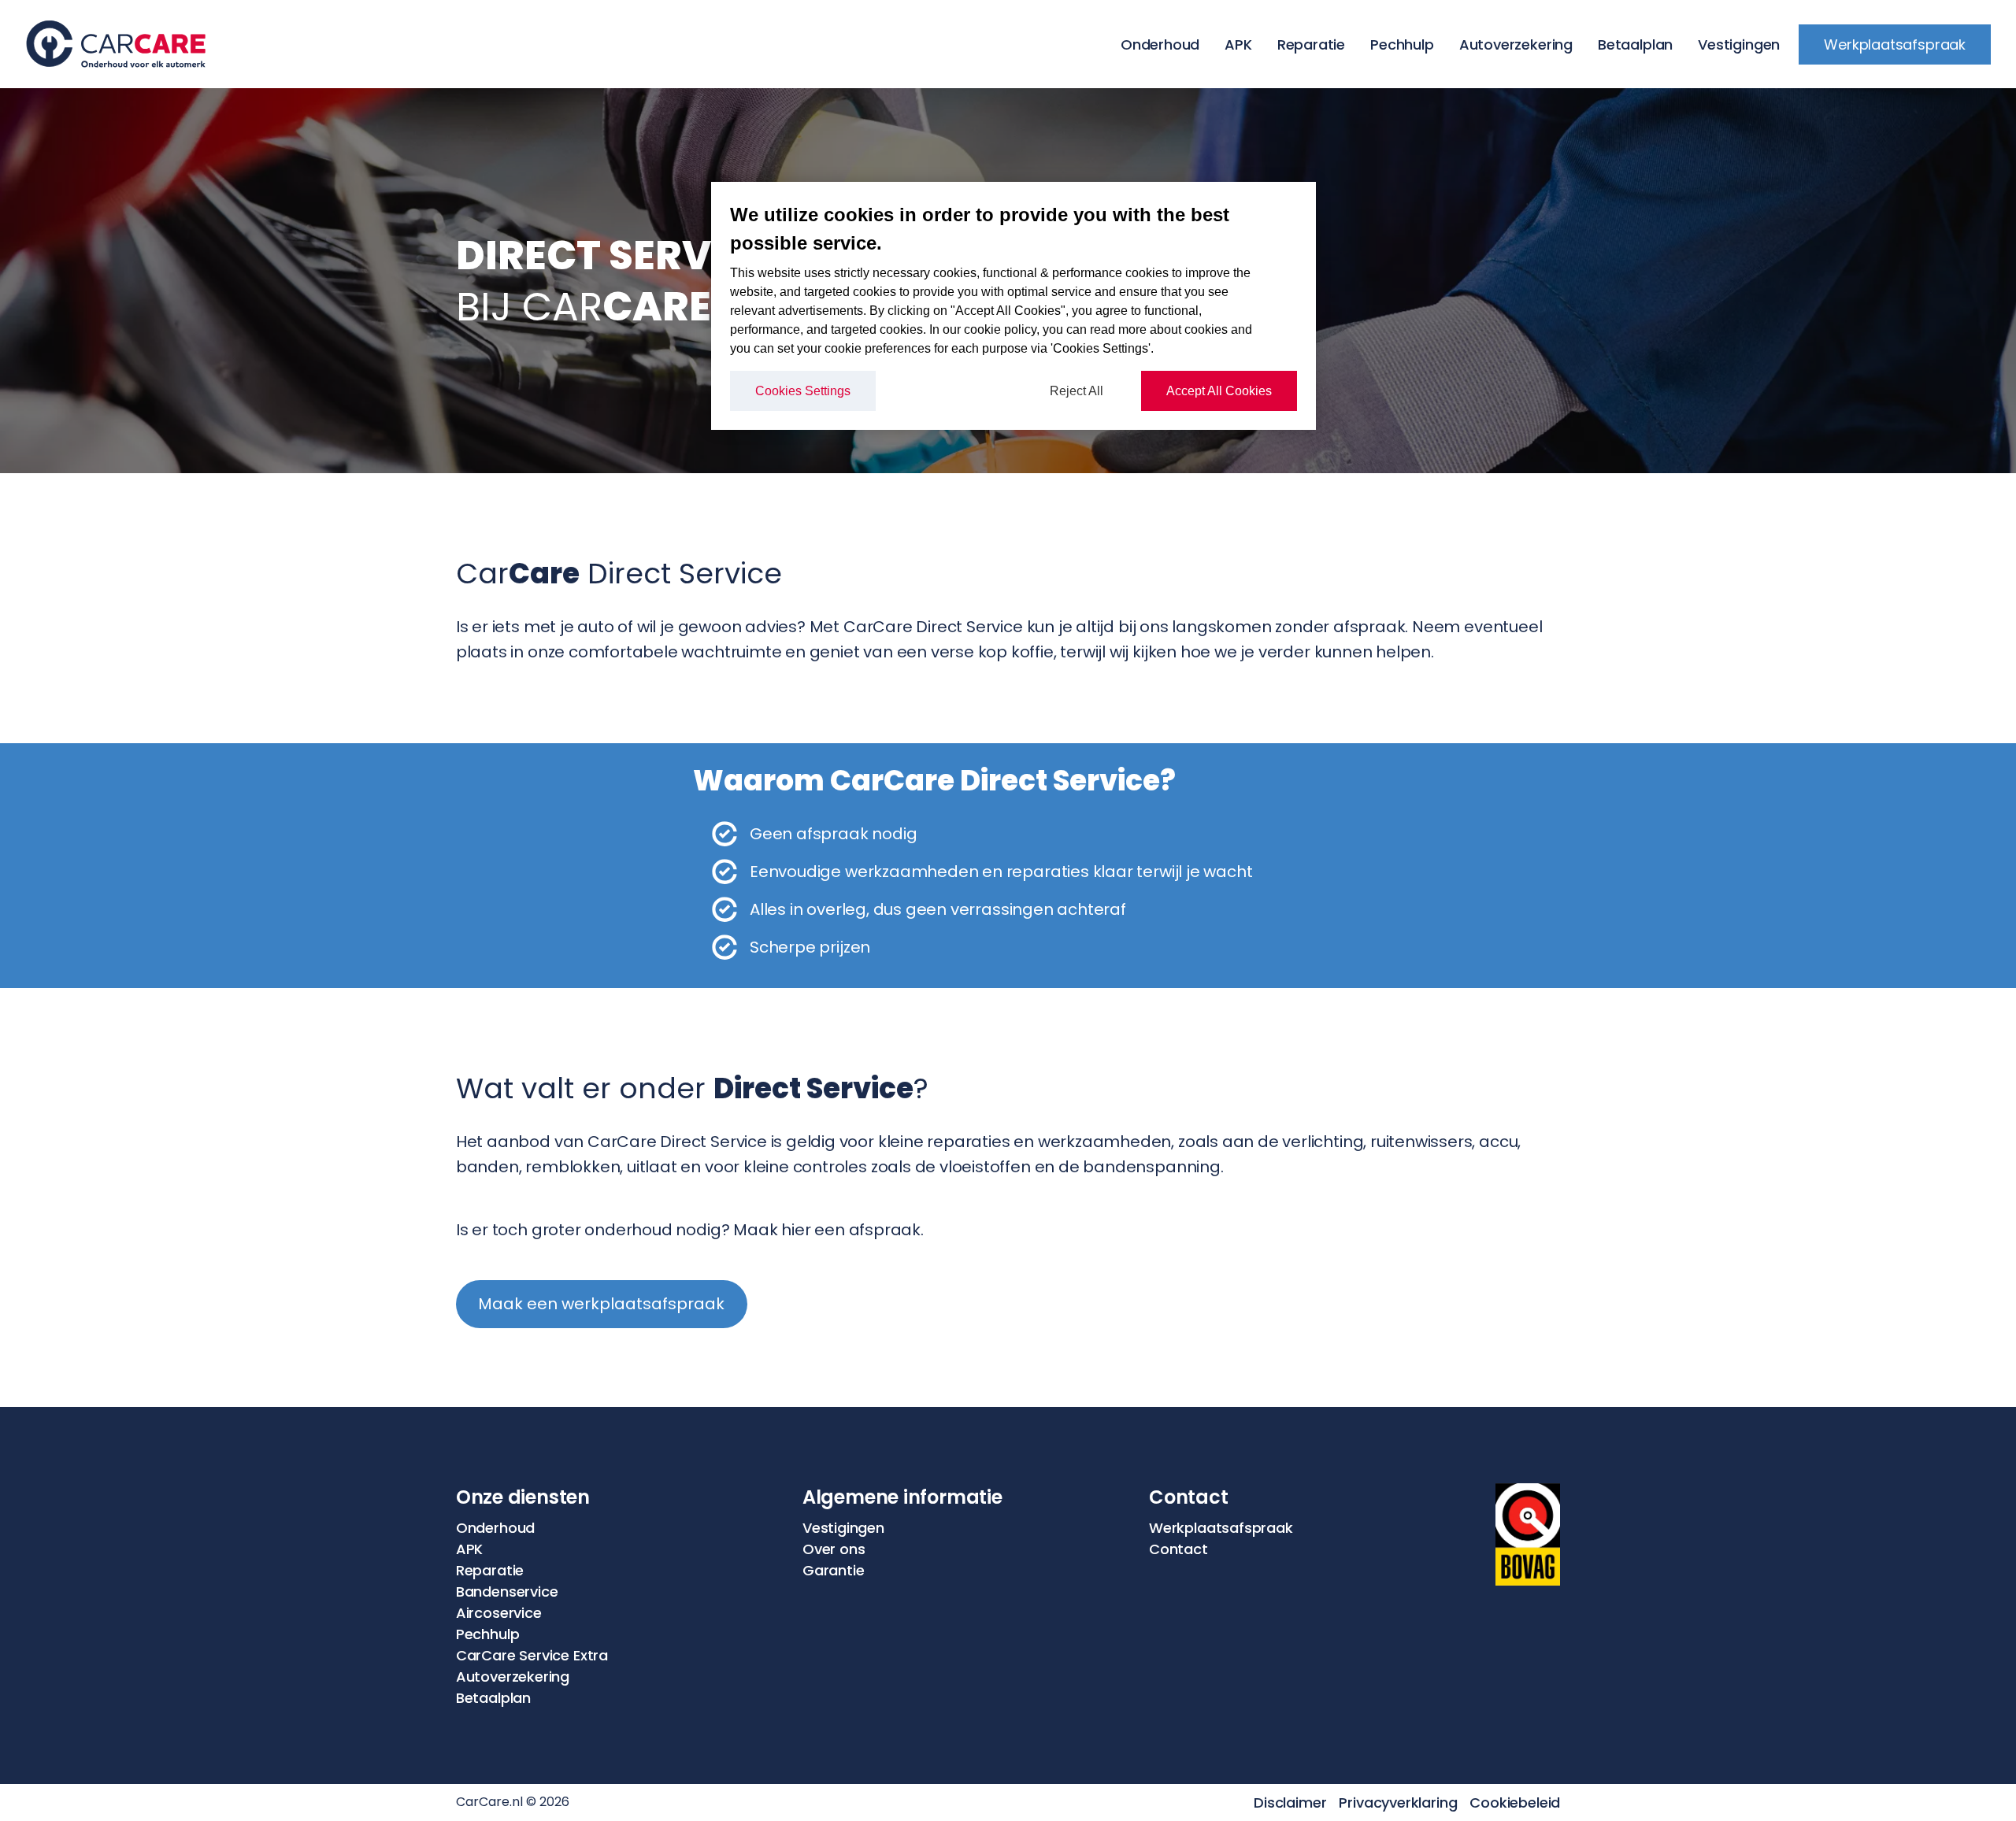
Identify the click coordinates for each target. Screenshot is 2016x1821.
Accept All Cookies (1219, 391)
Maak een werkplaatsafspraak (601, 1304)
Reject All (1077, 391)
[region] (1014, 306)
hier (796, 1230)
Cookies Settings (803, 391)
